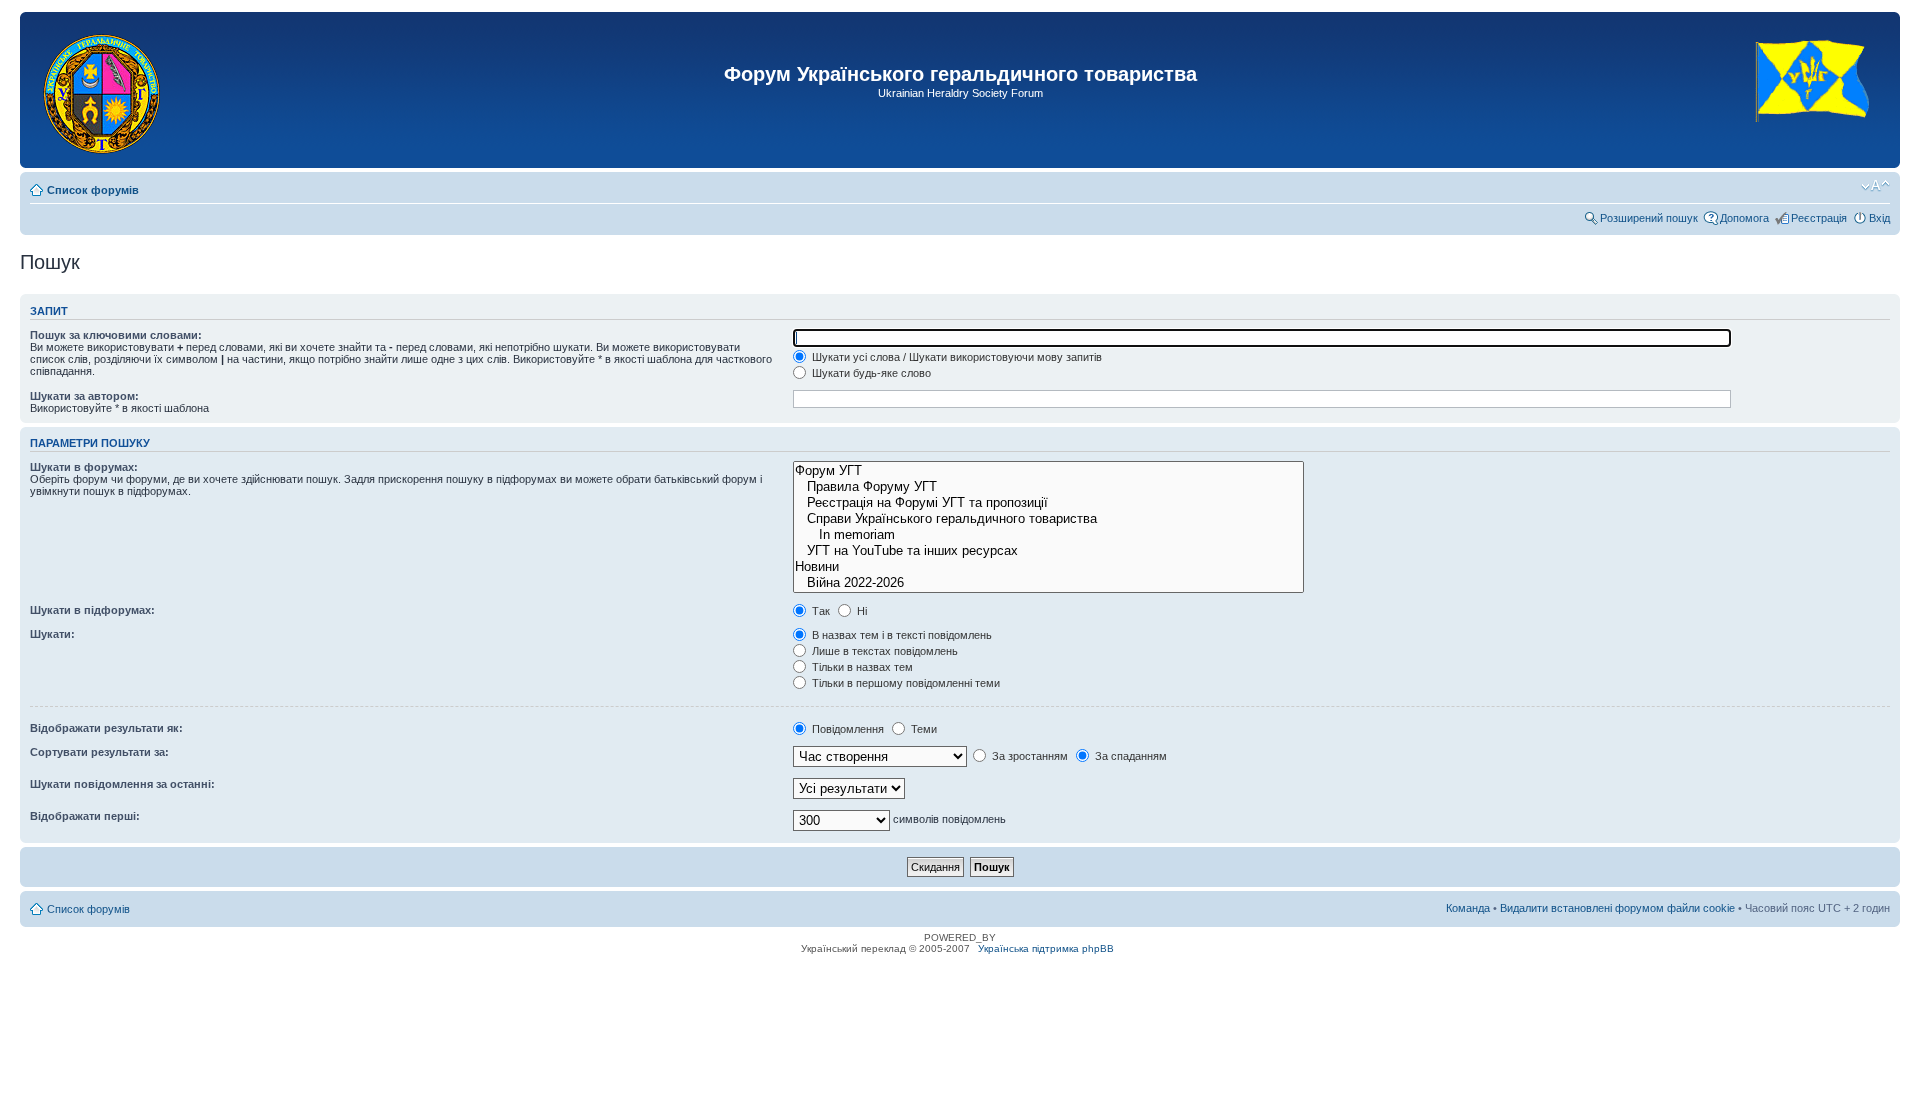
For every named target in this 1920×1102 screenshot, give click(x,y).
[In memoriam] (1048, 535)
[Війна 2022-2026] (1048, 583)
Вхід (1879, 218)
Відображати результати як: (106, 728)
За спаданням (1129, 756)
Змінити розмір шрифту (1875, 186)
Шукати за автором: (84, 396)
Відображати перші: (85, 816)
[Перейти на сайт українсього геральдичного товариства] (1813, 139)
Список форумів (93, 190)
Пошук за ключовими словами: (116, 335)
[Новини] (1048, 567)
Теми (922, 729)
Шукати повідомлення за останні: (122, 784)
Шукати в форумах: (84, 467)
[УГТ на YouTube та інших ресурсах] (1048, 551)
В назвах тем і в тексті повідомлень (900, 635)
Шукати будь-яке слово (870, 373)
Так (819, 611)
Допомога (1744, 218)
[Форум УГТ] (1048, 471)
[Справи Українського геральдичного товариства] (1048, 519)
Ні (860, 611)
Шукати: (52, 634)
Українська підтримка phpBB (1046, 948)
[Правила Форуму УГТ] (1048, 487)
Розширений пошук (1649, 218)
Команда (1468, 908)
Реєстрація (1819, 218)
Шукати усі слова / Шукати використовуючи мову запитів (955, 357)
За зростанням (1028, 756)
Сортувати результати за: (99, 752)
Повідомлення (846, 729)
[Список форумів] (103, 90)
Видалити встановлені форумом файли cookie (1617, 908)
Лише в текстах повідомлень (883, 651)
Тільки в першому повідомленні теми (904, 683)
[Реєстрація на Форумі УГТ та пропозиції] (1048, 503)
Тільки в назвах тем (861, 667)
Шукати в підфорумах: (92, 610)
